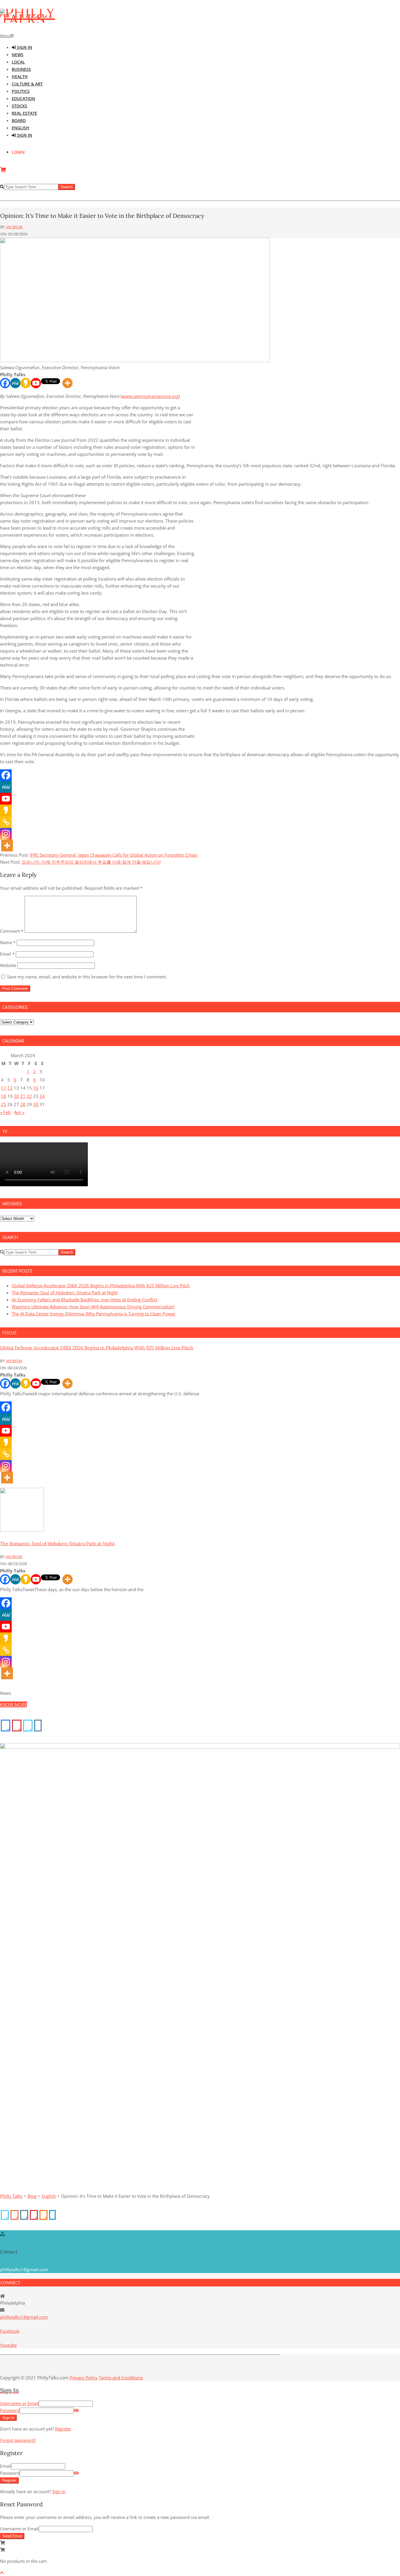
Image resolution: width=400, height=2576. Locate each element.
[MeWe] (15, 383)
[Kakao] (26, 383)
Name (8, 942)
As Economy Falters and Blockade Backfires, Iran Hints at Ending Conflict (84, 1300)
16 (36, 1088)
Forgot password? (18, 2440)
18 (4, 1096)
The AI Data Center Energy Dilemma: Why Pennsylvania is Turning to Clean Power (94, 1314)
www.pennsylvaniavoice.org (150, 396)
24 (42, 1096)
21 (23, 1096)
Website (8, 965)
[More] (67, 383)
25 (4, 1104)
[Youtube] (36, 383)
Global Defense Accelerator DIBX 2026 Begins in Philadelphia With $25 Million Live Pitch (101, 1286)
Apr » (19, 1112)
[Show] (76, 2410)
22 (29, 1096)
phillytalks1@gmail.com (24, 2317)
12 (10, 1088)
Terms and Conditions (121, 2378)
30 (36, 1104)
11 (4, 1088)
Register (63, 2429)
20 (16, 1096)
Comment (12, 931)
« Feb (5, 1112)
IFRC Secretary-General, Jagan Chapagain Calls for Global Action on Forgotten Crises (114, 855)
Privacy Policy (84, 2378)
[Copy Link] (6, 822)
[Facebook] (5, 383)
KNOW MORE (13, 1704)
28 (23, 1104)
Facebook (10, 2331)
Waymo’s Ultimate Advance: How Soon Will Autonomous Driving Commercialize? (93, 1307)
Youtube (8, 2345)
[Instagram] (6, 834)
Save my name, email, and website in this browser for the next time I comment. (87, 977)
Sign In (59, 2491)
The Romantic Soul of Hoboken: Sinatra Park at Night (65, 1293)
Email (7, 954)
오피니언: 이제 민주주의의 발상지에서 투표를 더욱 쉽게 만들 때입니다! (91, 862)
